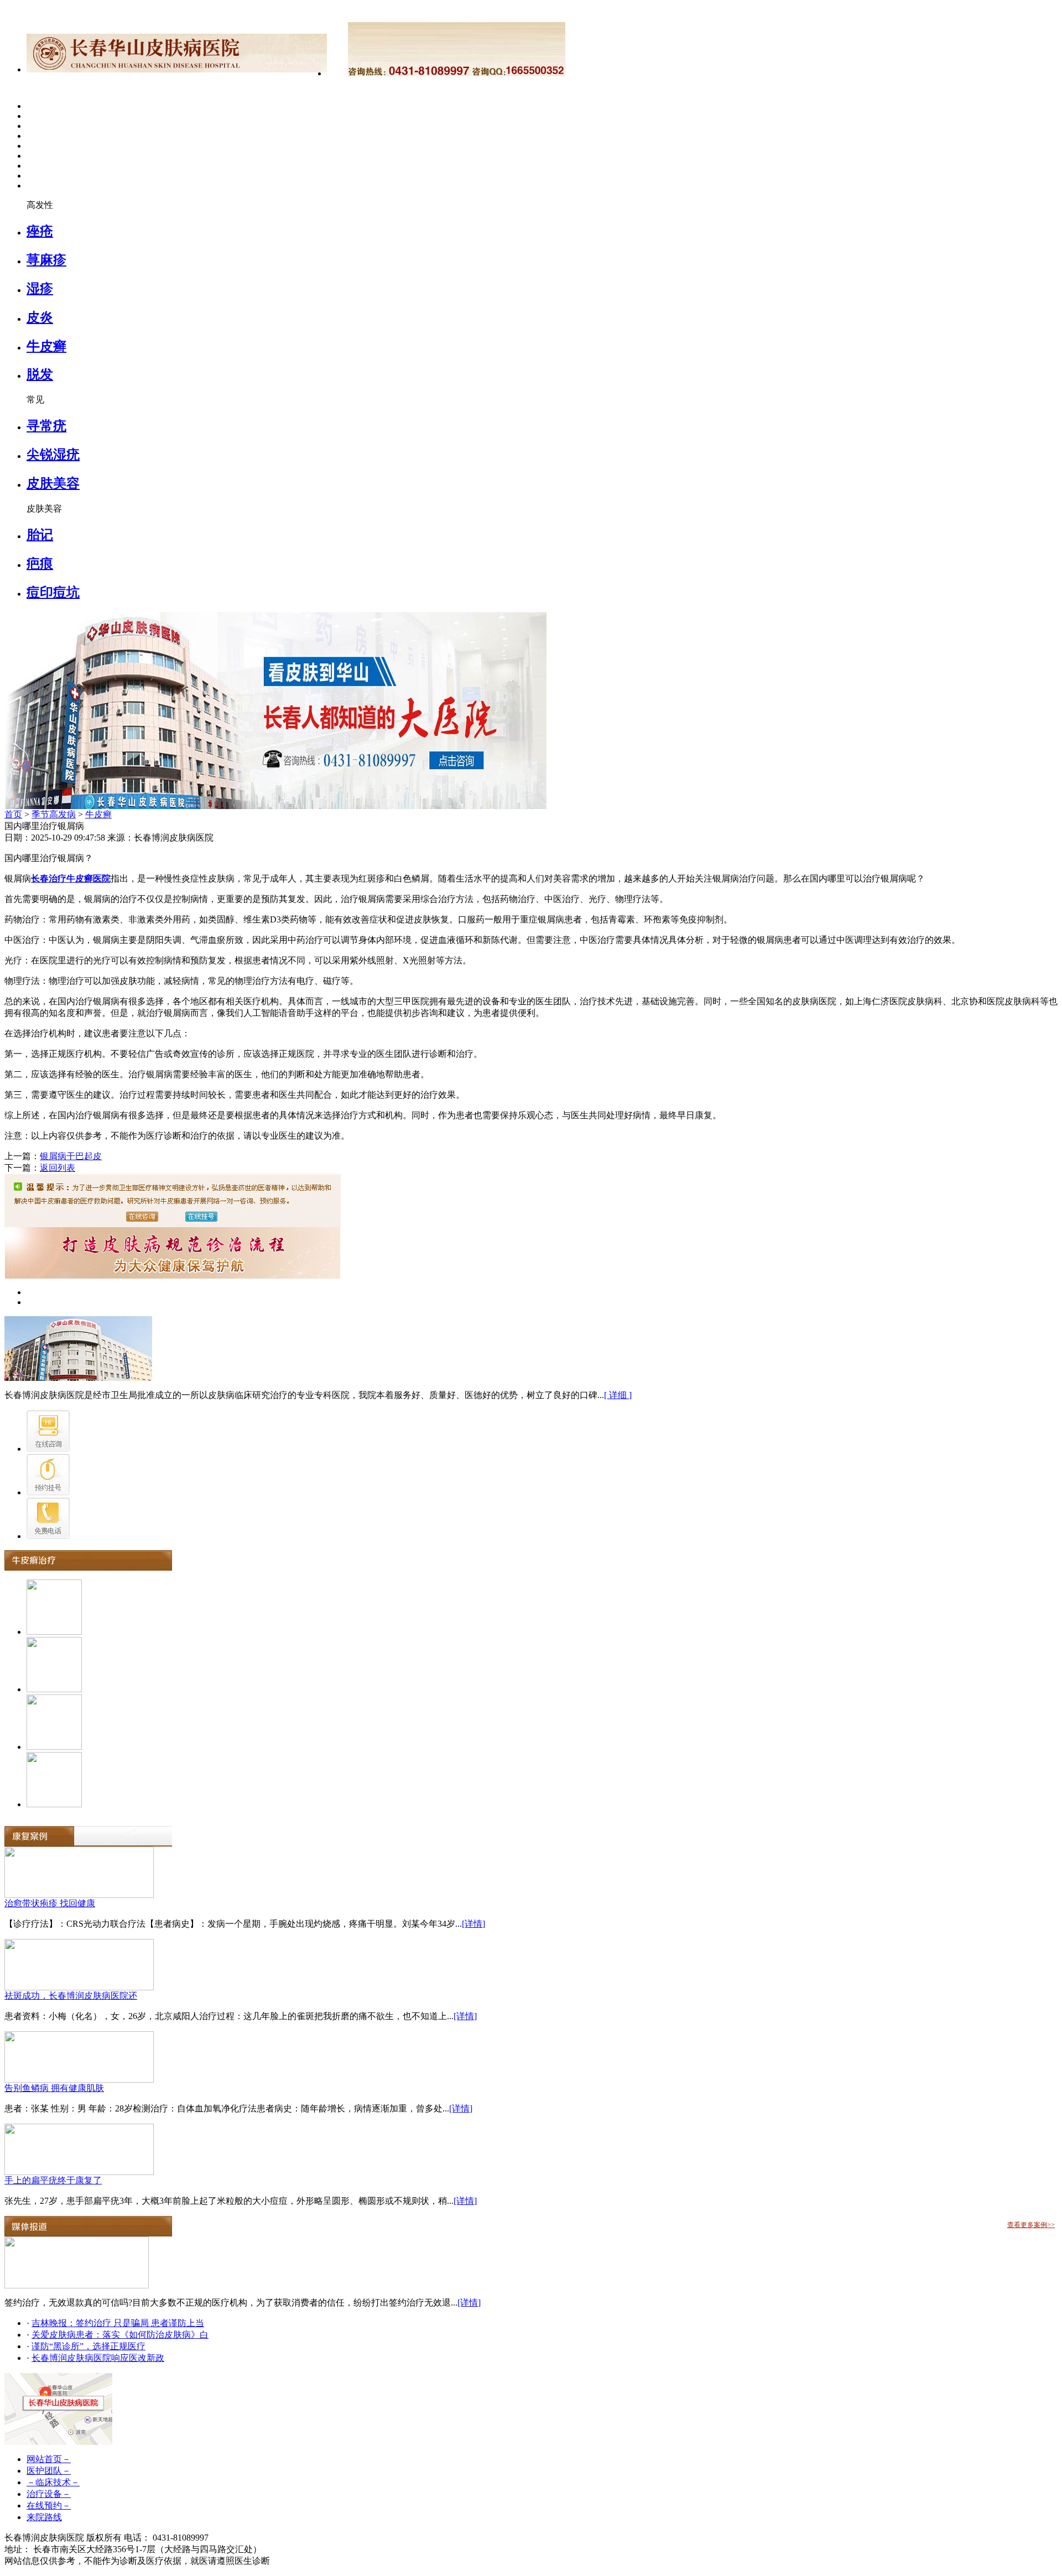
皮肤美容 (53, 483)
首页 (13, 814)
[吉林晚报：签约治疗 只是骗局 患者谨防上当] (77, 2285)
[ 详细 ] (618, 1395)
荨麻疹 (46, 260)
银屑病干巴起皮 (71, 1156)
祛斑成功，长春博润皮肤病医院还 (71, 1996)
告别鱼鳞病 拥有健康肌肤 (54, 2088)
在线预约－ (49, 2505)
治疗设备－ (49, 2494)
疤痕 (40, 564)
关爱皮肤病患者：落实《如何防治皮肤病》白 (120, 2335)
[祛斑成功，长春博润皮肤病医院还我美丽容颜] (79, 1987)
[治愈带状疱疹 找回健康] (79, 1895)
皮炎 (40, 317)
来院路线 (44, 2517)
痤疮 (40, 231)
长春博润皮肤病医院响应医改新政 (98, 2358)
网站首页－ (49, 2459)
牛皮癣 (46, 346)
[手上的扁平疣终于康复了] (79, 2172)
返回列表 (58, 1168)
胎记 (40, 535)
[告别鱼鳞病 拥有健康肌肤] (79, 2080)
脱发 (40, 374)
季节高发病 (54, 814)
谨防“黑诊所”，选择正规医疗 (88, 2346)
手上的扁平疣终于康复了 (53, 2180)
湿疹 (40, 289)
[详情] (473, 1924)
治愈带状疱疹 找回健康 (50, 1903)
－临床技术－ (53, 2482)
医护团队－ (49, 2471)
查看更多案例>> (1031, 2225)
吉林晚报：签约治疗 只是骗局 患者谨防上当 (118, 2323)
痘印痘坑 (53, 592)
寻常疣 (46, 426)
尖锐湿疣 (53, 455)
